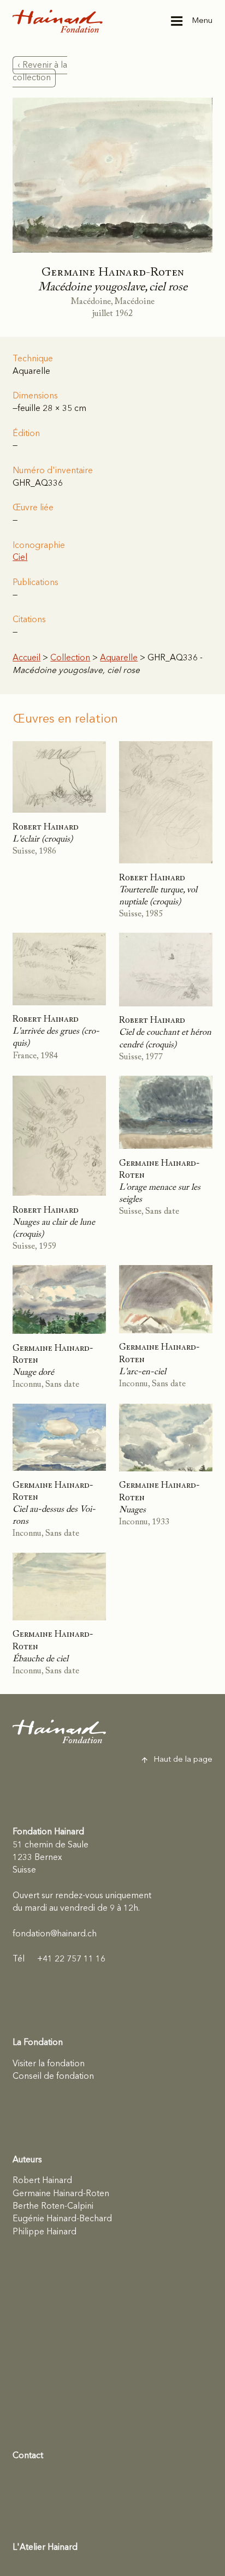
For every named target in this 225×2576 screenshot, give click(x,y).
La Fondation (38, 2043)
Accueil (26, 658)
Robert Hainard (42, 2181)
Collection (70, 658)
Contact (28, 2456)
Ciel (20, 558)
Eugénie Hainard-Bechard (62, 2219)
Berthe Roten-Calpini (53, 2207)
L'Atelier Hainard (45, 2548)
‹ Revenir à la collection (40, 72)
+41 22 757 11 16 (59, 1959)
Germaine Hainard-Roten (61, 2194)
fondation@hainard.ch (55, 1934)
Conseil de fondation (53, 2077)
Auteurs (27, 2160)
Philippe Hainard (45, 2232)
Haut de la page (183, 1760)
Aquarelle (119, 658)
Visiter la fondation (49, 2064)
